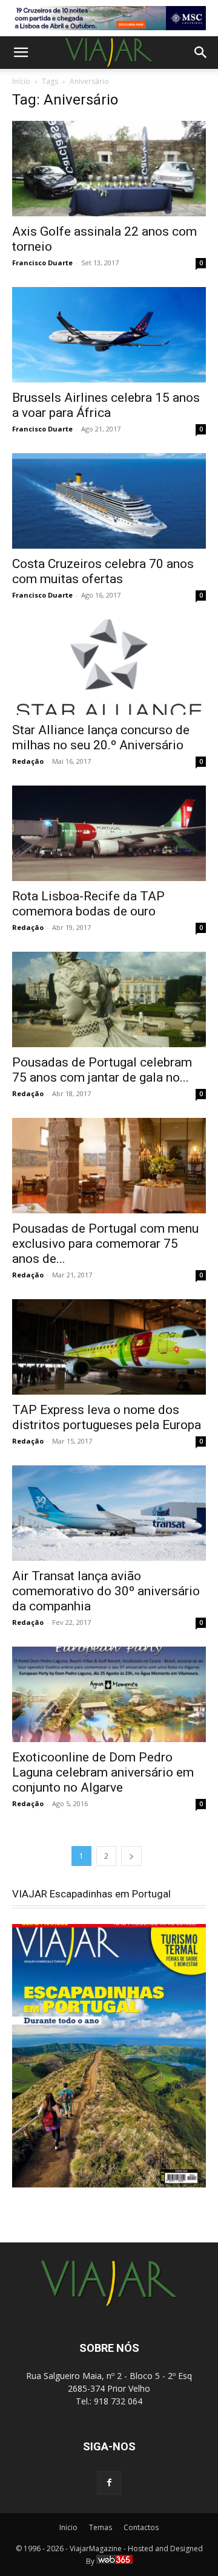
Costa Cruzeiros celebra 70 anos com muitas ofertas (103, 571)
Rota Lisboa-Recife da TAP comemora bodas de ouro (88, 904)
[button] (21, 53)
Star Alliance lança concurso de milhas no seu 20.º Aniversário (101, 738)
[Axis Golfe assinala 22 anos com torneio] (109, 169)
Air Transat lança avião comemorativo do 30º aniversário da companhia (106, 1591)
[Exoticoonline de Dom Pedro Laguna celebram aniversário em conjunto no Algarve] (109, 1694)
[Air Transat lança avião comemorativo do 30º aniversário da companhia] (109, 1513)
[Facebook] (109, 2483)
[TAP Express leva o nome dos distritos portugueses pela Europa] (109, 1347)
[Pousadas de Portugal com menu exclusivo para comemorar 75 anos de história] (109, 1166)
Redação (28, 761)
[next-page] (131, 1856)
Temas (101, 2527)
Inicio (68, 2527)
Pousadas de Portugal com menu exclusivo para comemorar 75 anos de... (105, 1244)
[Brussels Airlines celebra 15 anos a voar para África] (109, 335)
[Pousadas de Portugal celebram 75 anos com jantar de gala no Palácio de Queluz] (109, 999)
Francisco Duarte (42, 263)
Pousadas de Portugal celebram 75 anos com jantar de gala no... (102, 1070)
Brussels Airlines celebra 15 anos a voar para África (106, 405)
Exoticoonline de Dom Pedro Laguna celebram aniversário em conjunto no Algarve (103, 1772)
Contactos (141, 2527)
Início (21, 81)
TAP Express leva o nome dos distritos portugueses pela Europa (107, 1417)
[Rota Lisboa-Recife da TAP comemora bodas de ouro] (109, 833)
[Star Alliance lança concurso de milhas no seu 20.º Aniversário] (109, 667)
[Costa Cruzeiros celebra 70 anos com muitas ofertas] (109, 501)
